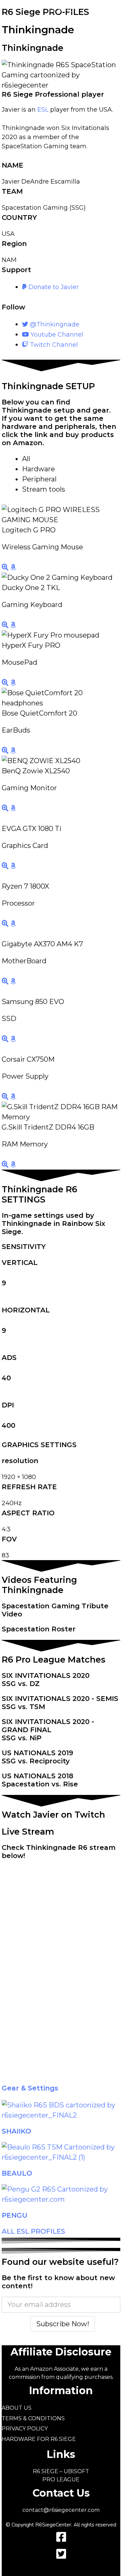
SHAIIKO (16, 2131)
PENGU (15, 2215)
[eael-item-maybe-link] (13, 567)
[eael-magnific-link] (6, 567)
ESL (43, 110)
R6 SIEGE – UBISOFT (61, 2471)
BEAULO (17, 2173)
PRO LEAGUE (61, 2479)
